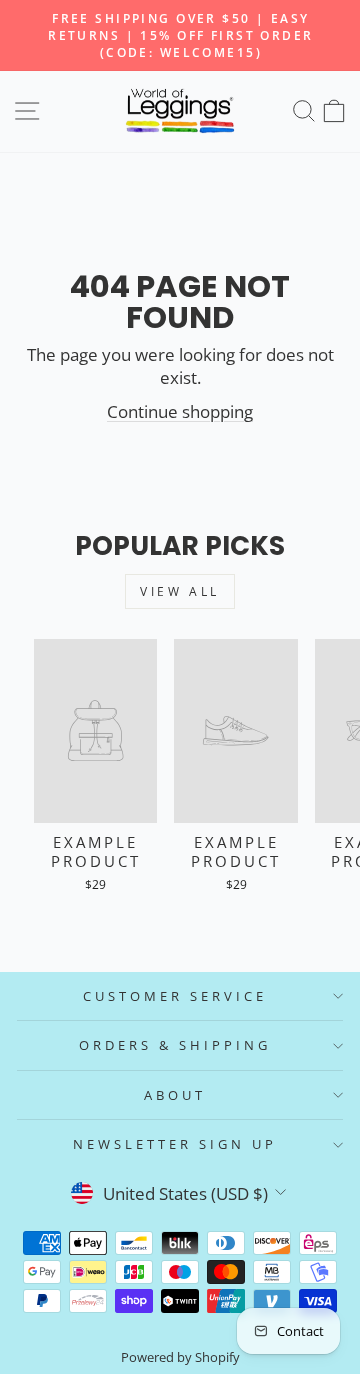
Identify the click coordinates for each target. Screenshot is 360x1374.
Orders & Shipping (175, 1045)
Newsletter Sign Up (175, 1144)
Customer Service (175, 996)
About (175, 1095)
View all (180, 591)
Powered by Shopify (180, 1357)
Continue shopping (180, 411)
